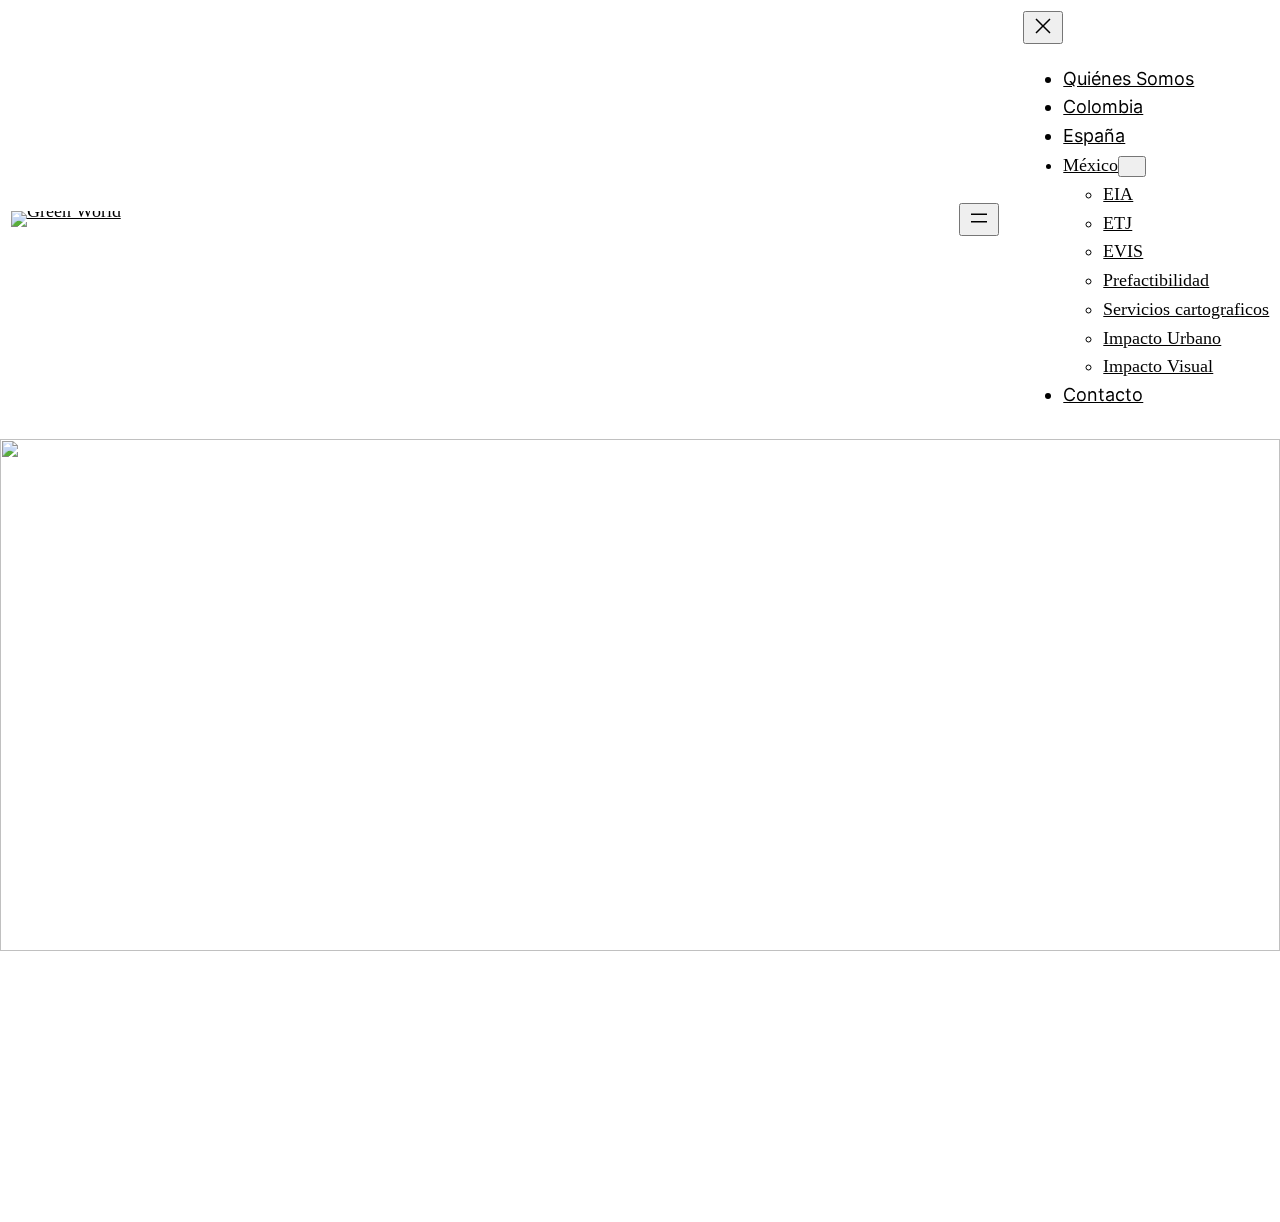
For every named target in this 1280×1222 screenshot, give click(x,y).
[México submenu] (1132, 166)
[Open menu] (979, 219)
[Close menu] (1043, 27)
